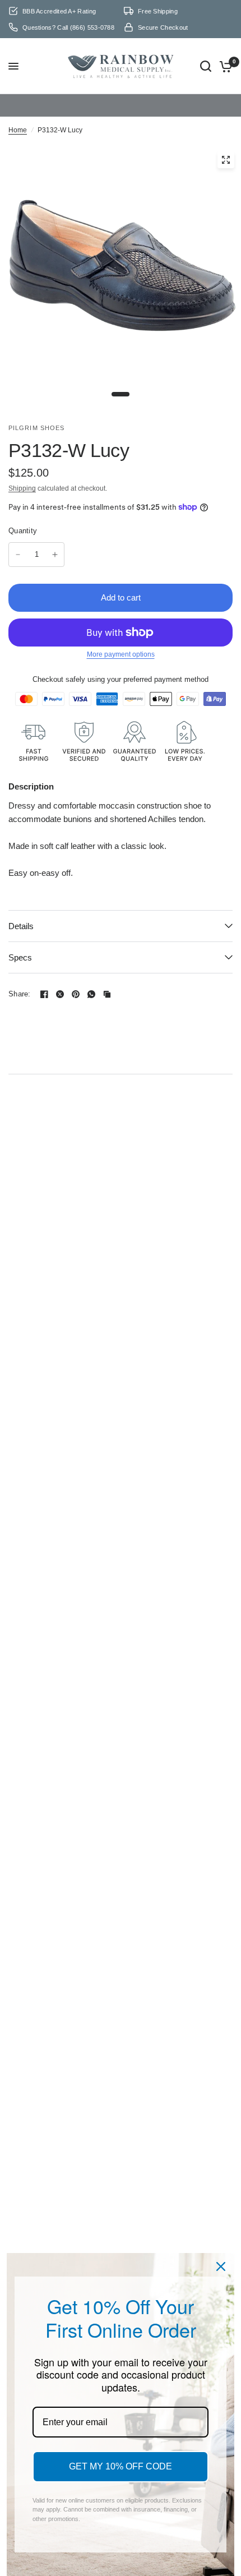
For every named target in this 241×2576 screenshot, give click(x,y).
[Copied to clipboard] (107, 975)
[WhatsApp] (91, 975)
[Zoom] (226, 141)
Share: (20, 975)
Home (18, 111)
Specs (20, 938)
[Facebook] (44, 975)
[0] (224, 57)
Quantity (23, 512)
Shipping (22, 469)
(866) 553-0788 (92, 27)
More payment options (121, 635)
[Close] (221, 2266)
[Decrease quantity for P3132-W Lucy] (18, 535)
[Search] (206, 57)
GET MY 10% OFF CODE (121, 2466)
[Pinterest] (76, 975)
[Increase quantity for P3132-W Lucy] (55, 535)
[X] (60, 975)
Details (21, 907)
